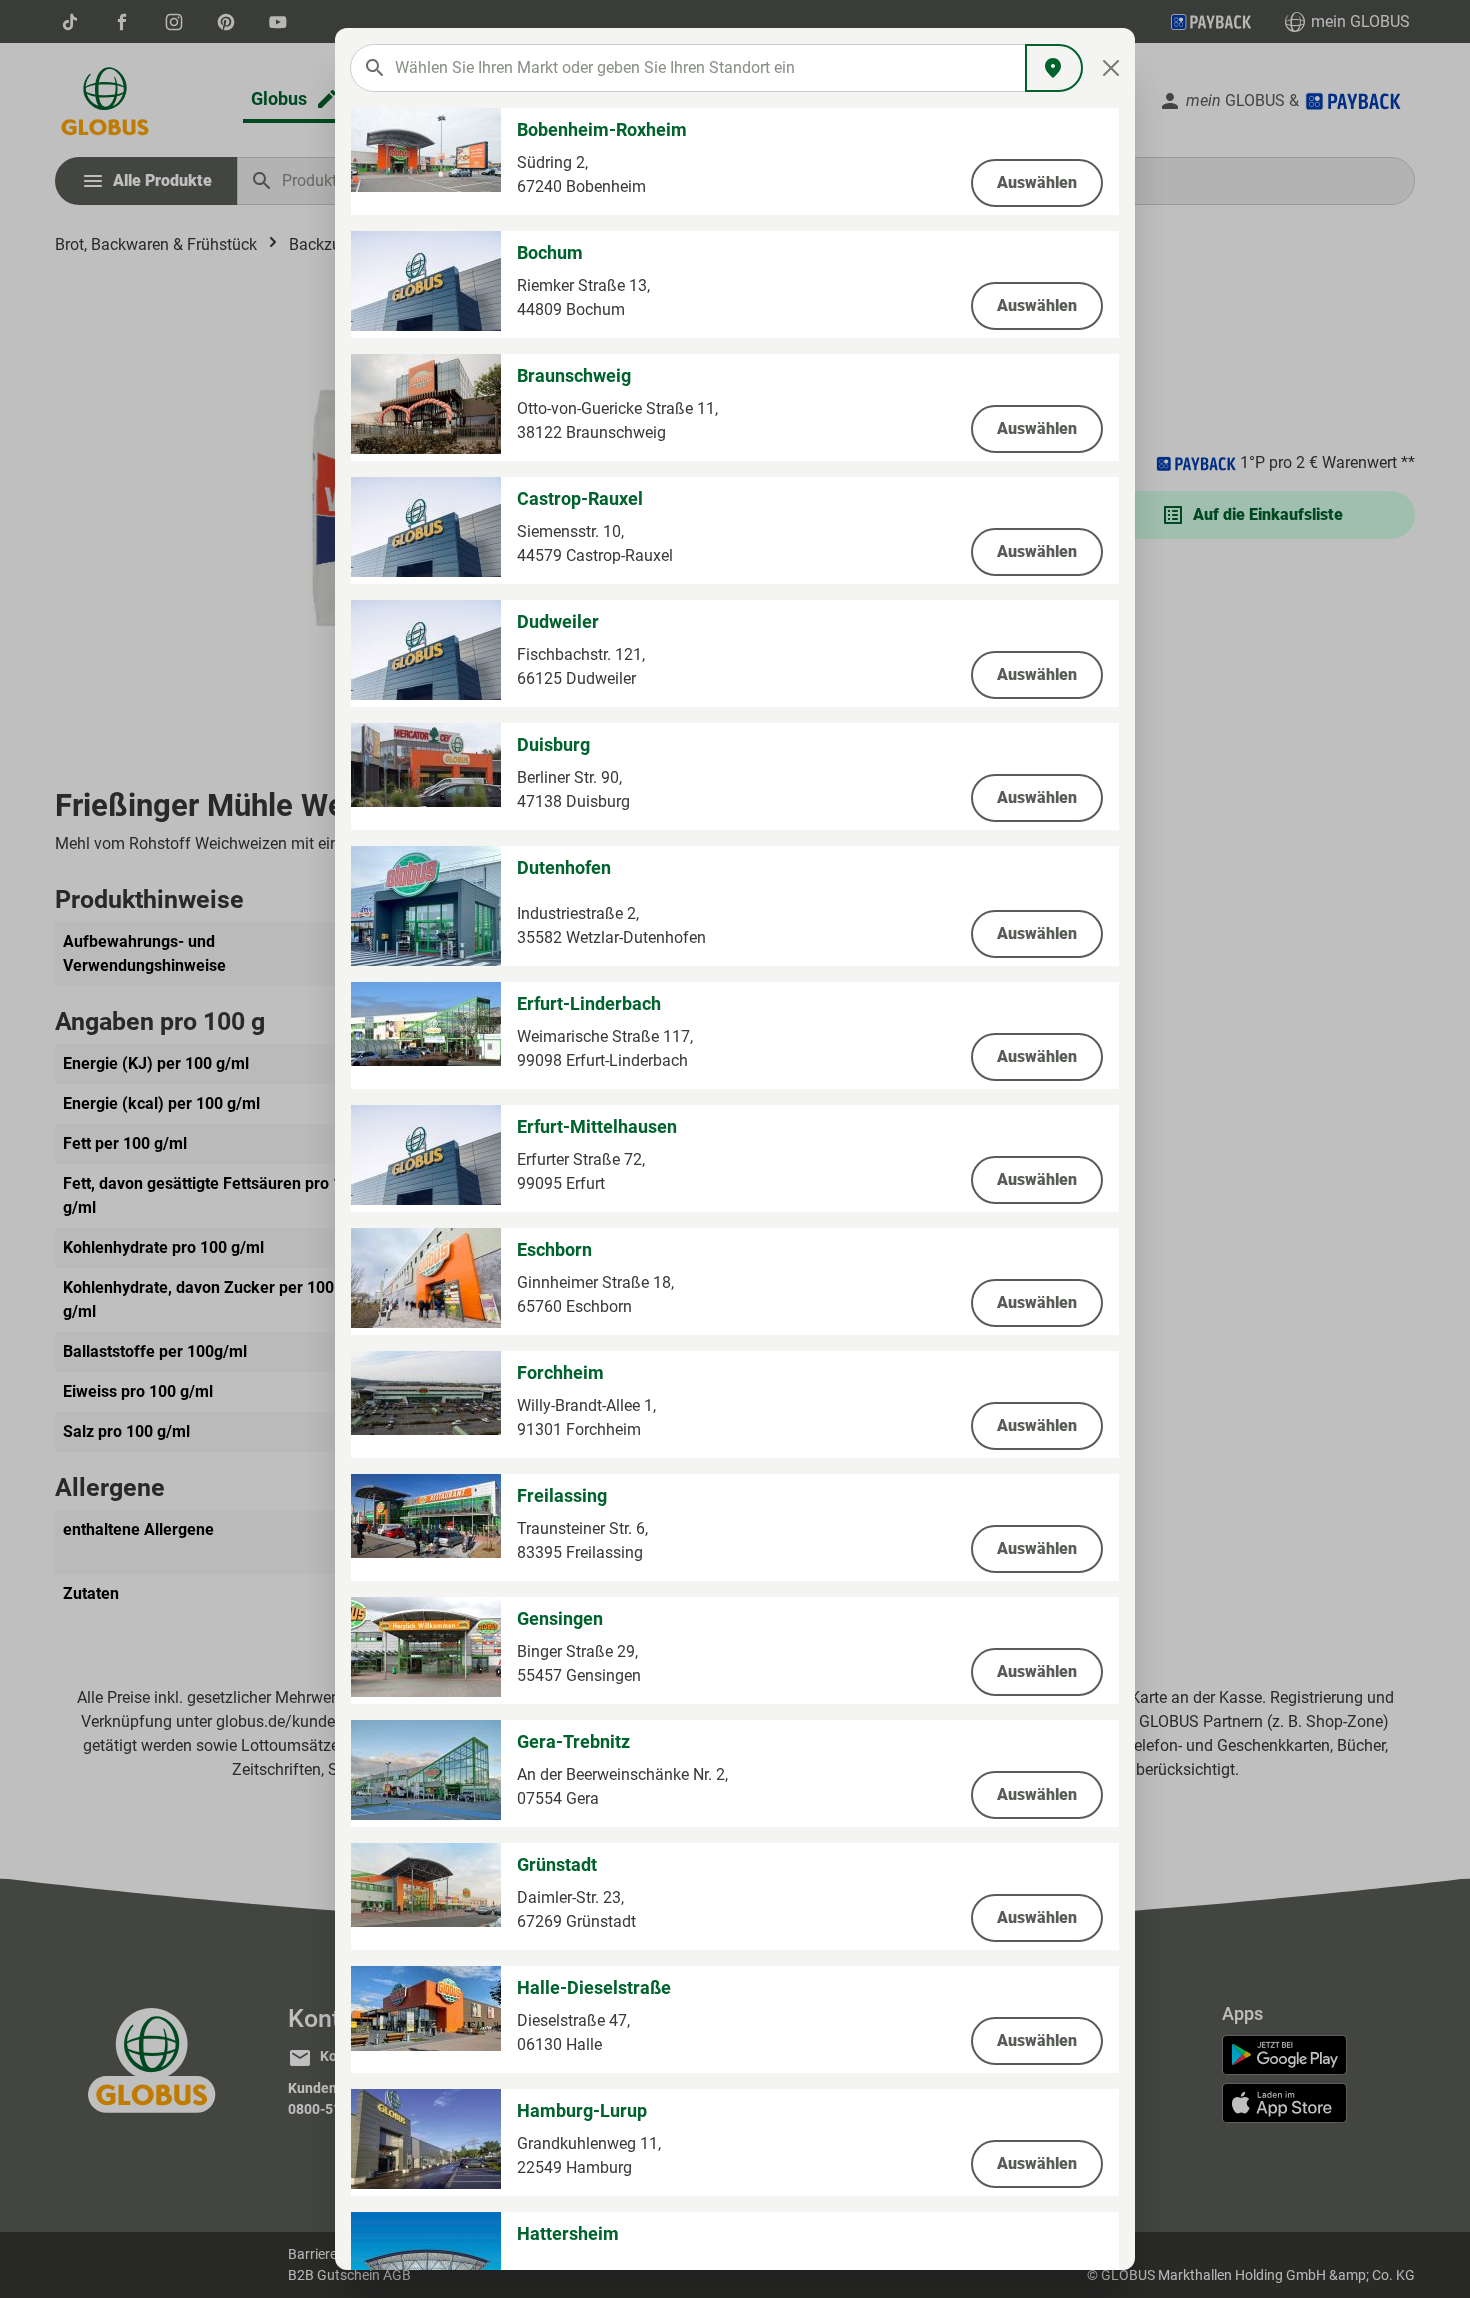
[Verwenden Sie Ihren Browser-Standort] (1054, 68)
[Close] (1111, 68)
